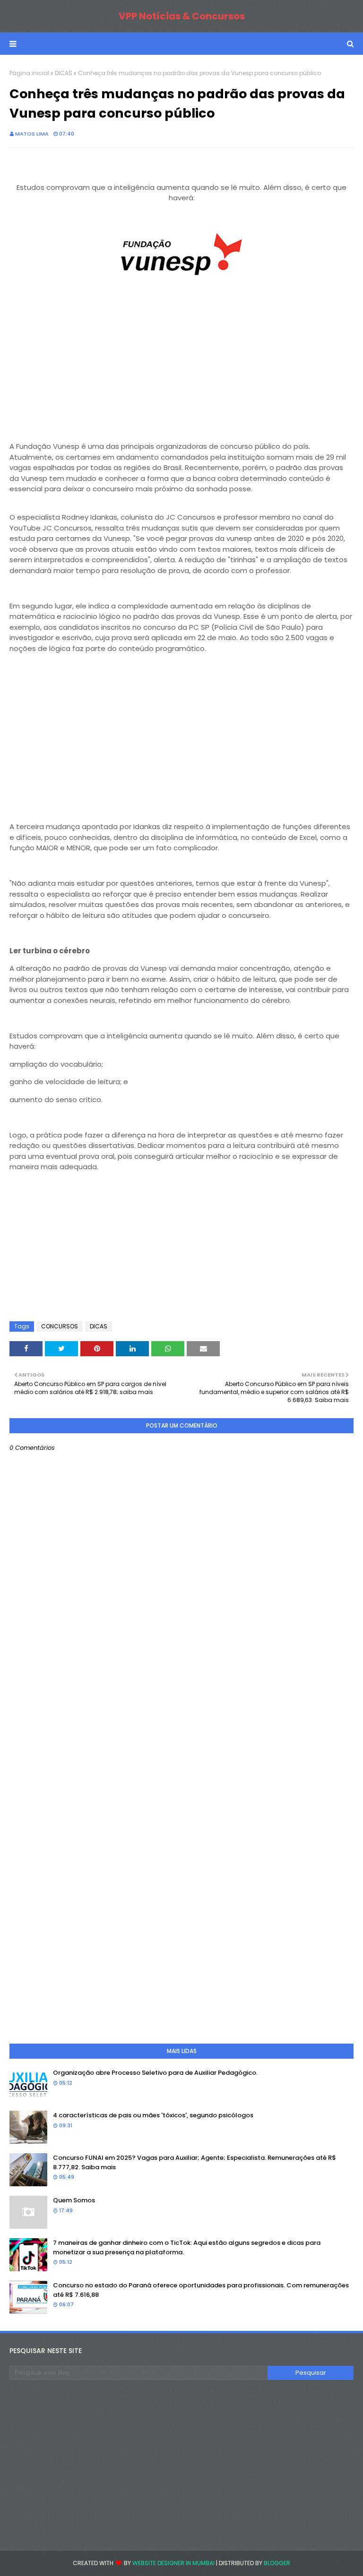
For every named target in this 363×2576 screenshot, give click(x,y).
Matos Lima (32, 134)
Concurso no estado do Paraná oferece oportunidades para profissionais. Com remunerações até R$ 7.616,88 (201, 2290)
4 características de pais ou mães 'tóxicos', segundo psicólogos (153, 2115)
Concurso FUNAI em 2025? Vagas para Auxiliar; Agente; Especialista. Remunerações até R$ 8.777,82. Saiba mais (194, 2162)
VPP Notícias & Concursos (182, 16)
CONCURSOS (60, 1326)
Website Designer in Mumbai (173, 2563)
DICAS (64, 73)
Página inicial (29, 73)
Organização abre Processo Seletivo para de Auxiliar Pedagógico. (155, 2073)
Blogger (277, 2563)
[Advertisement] (181, 365)
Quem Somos (74, 2200)
